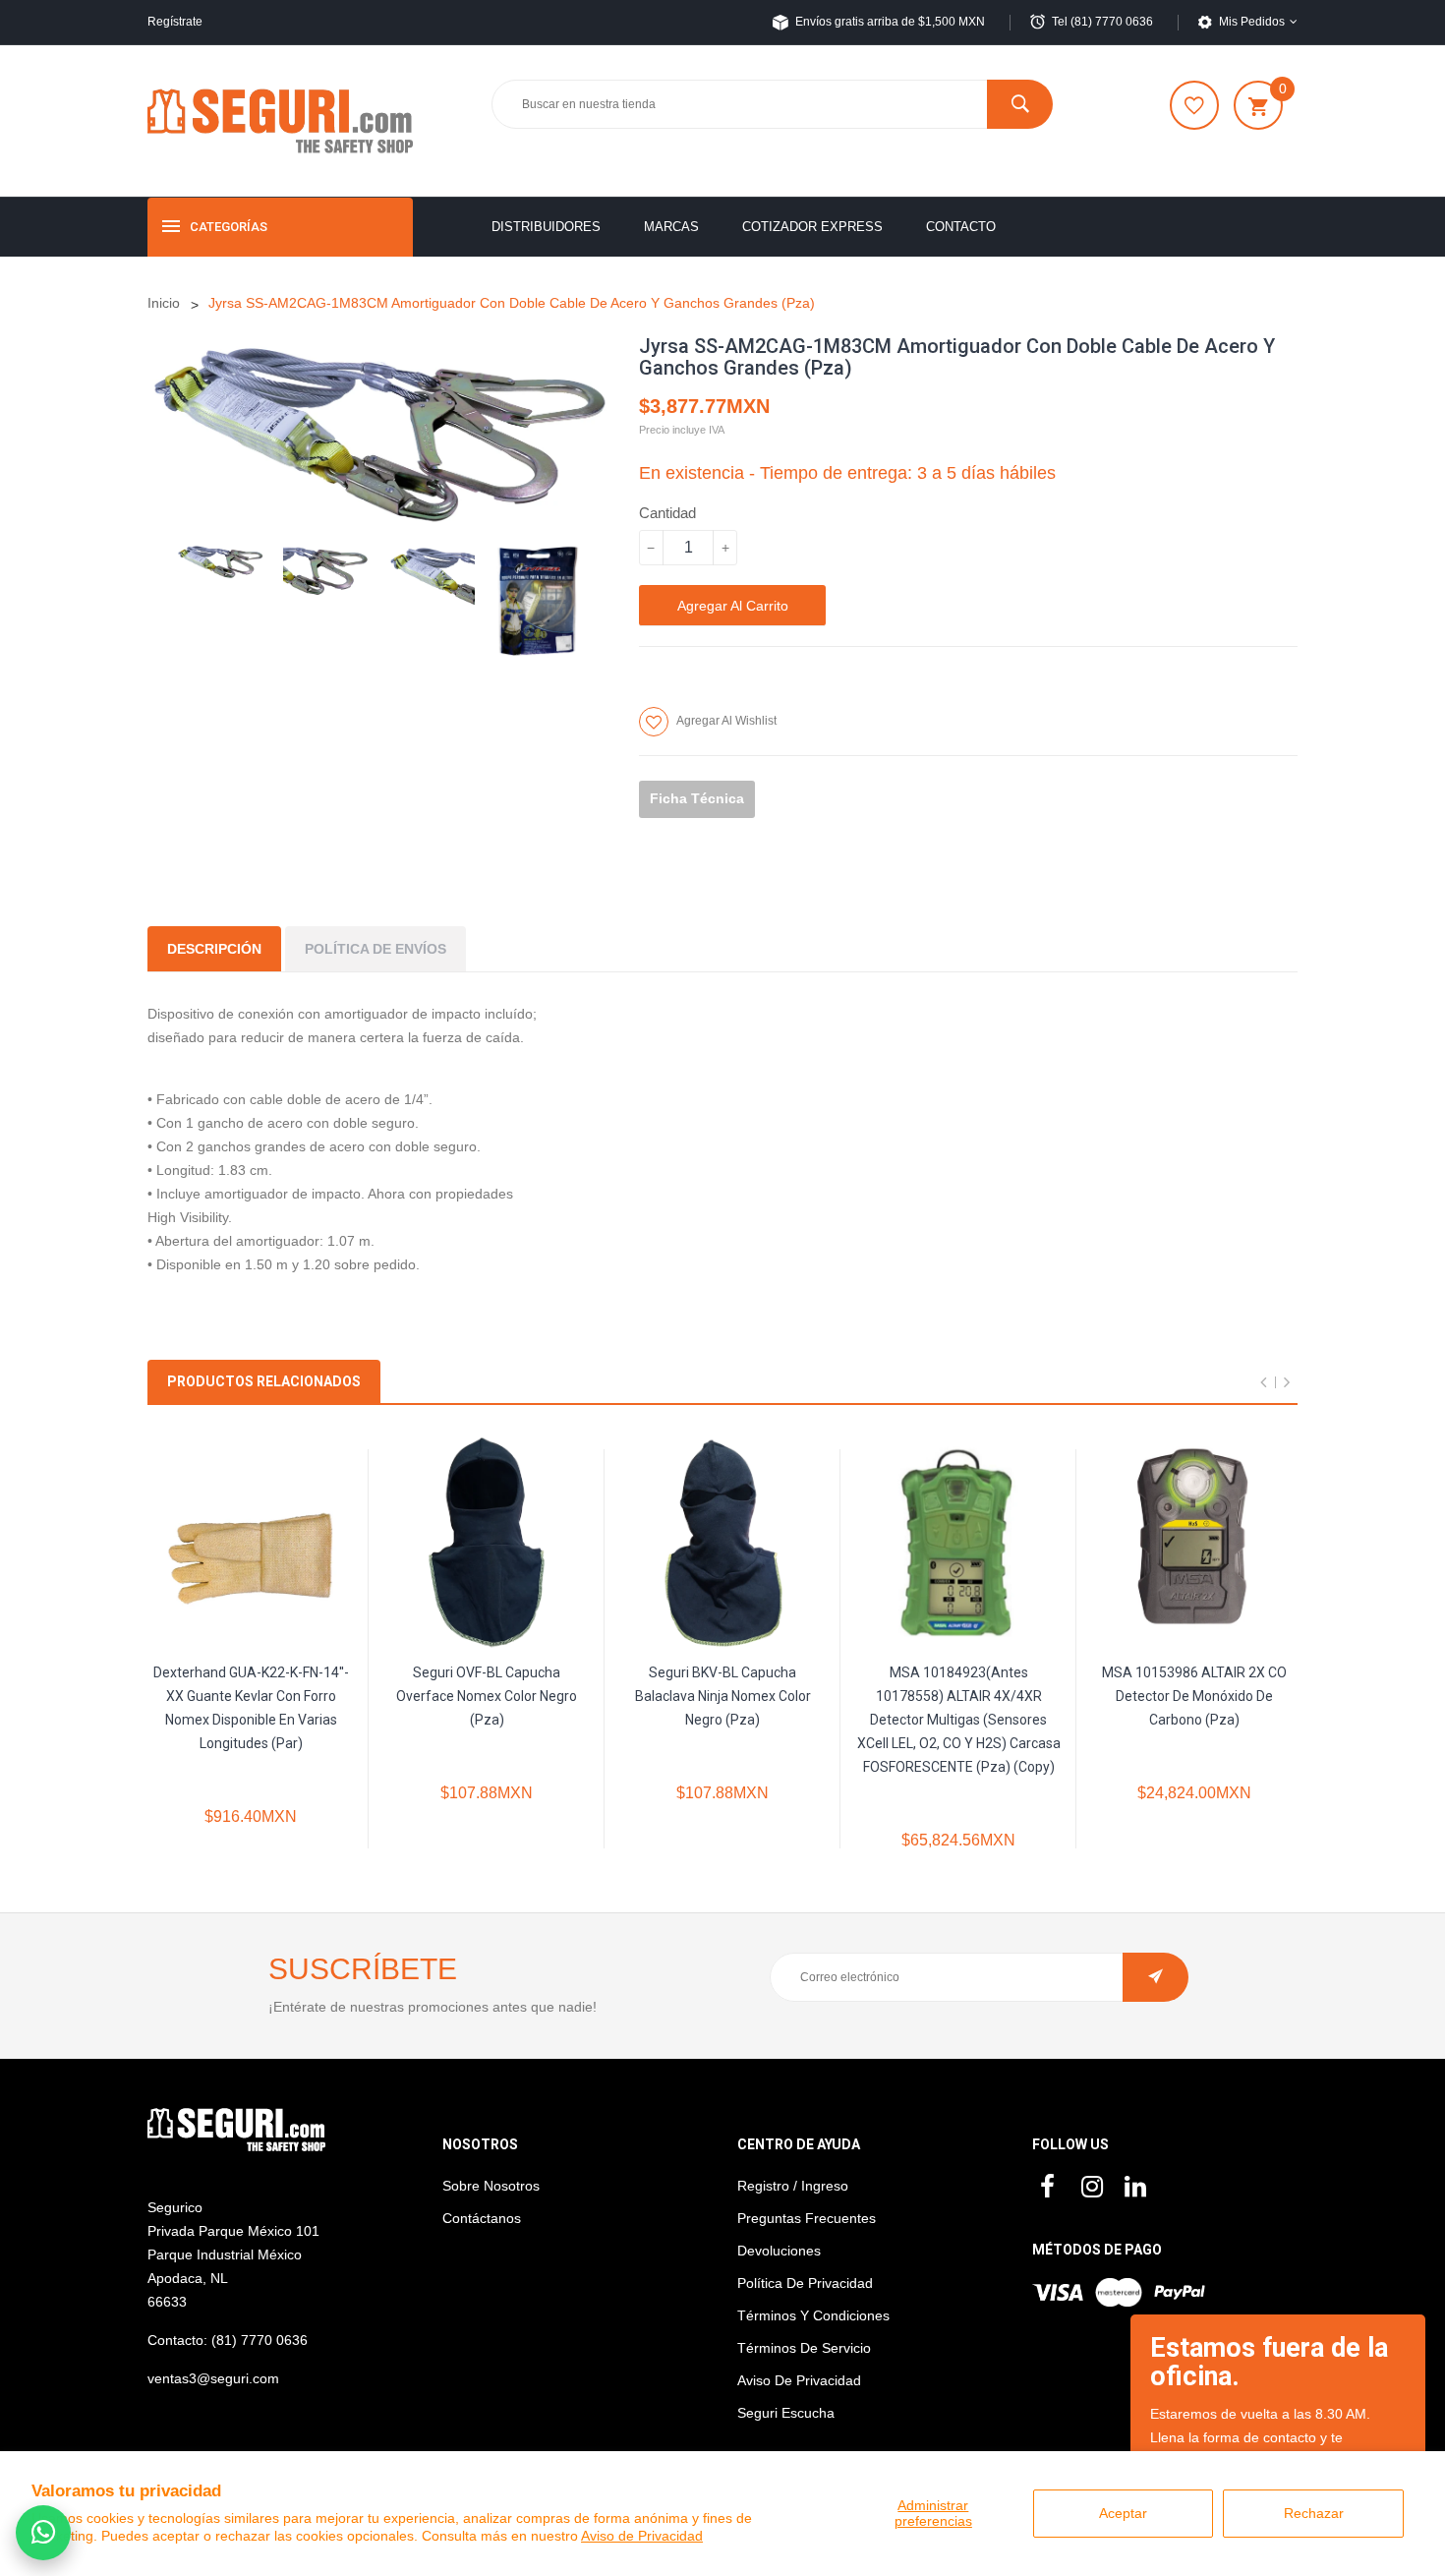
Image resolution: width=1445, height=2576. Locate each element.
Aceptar (1123, 2513)
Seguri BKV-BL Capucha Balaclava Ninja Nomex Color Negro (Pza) (723, 1696)
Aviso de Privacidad (642, 2536)
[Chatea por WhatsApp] (43, 2533)
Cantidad (667, 513)
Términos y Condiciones (813, 2315)
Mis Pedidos (1252, 22)
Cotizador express (812, 227)
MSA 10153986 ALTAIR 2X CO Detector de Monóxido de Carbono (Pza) (1194, 1696)
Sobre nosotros (491, 2186)
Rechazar (1314, 2513)
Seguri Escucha (786, 2413)
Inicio (164, 303)
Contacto (961, 227)
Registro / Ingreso (793, 2186)
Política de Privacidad (805, 2283)
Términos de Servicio (804, 2348)
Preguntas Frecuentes (807, 2218)
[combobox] (772, 104)
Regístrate (175, 22)
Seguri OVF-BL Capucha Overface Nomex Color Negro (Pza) (487, 1696)
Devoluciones (779, 2251)
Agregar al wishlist (726, 721)
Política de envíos (376, 949)
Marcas (671, 227)
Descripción (214, 949)
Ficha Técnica (697, 798)
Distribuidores (546, 227)
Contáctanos (482, 2218)
